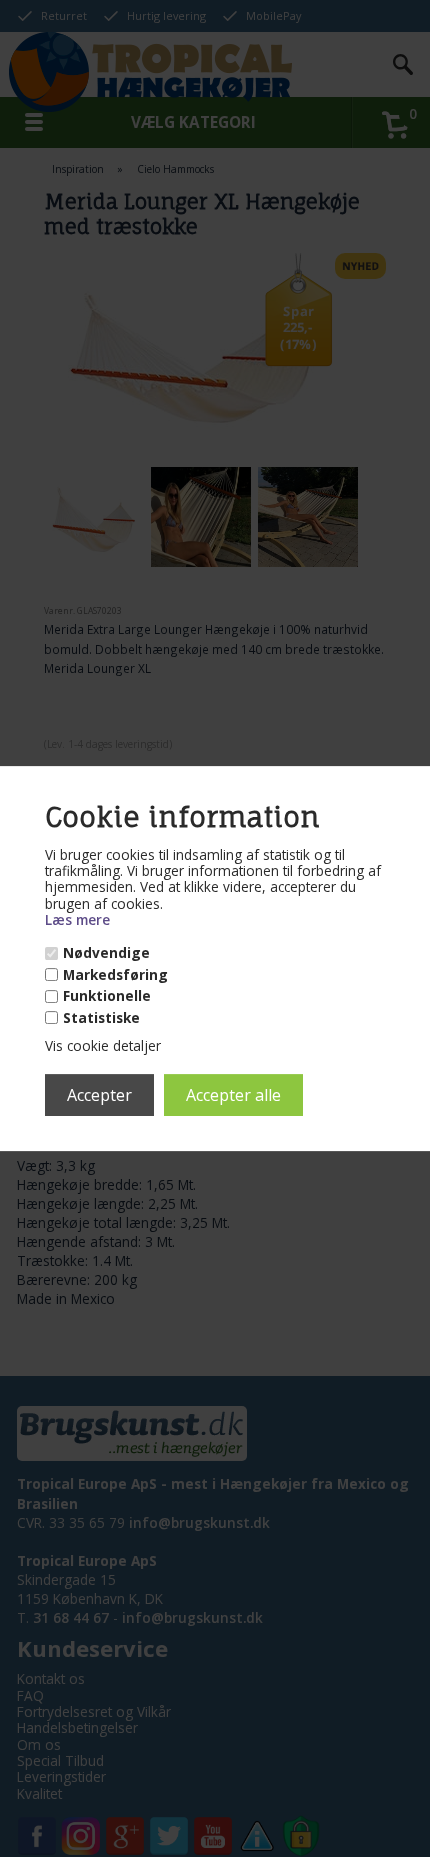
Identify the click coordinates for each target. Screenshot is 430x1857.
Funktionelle (107, 996)
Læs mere (77, 919)
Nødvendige (106, 953)
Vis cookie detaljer (103, 1045)
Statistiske (101, 1018)
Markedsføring (115, 975)
